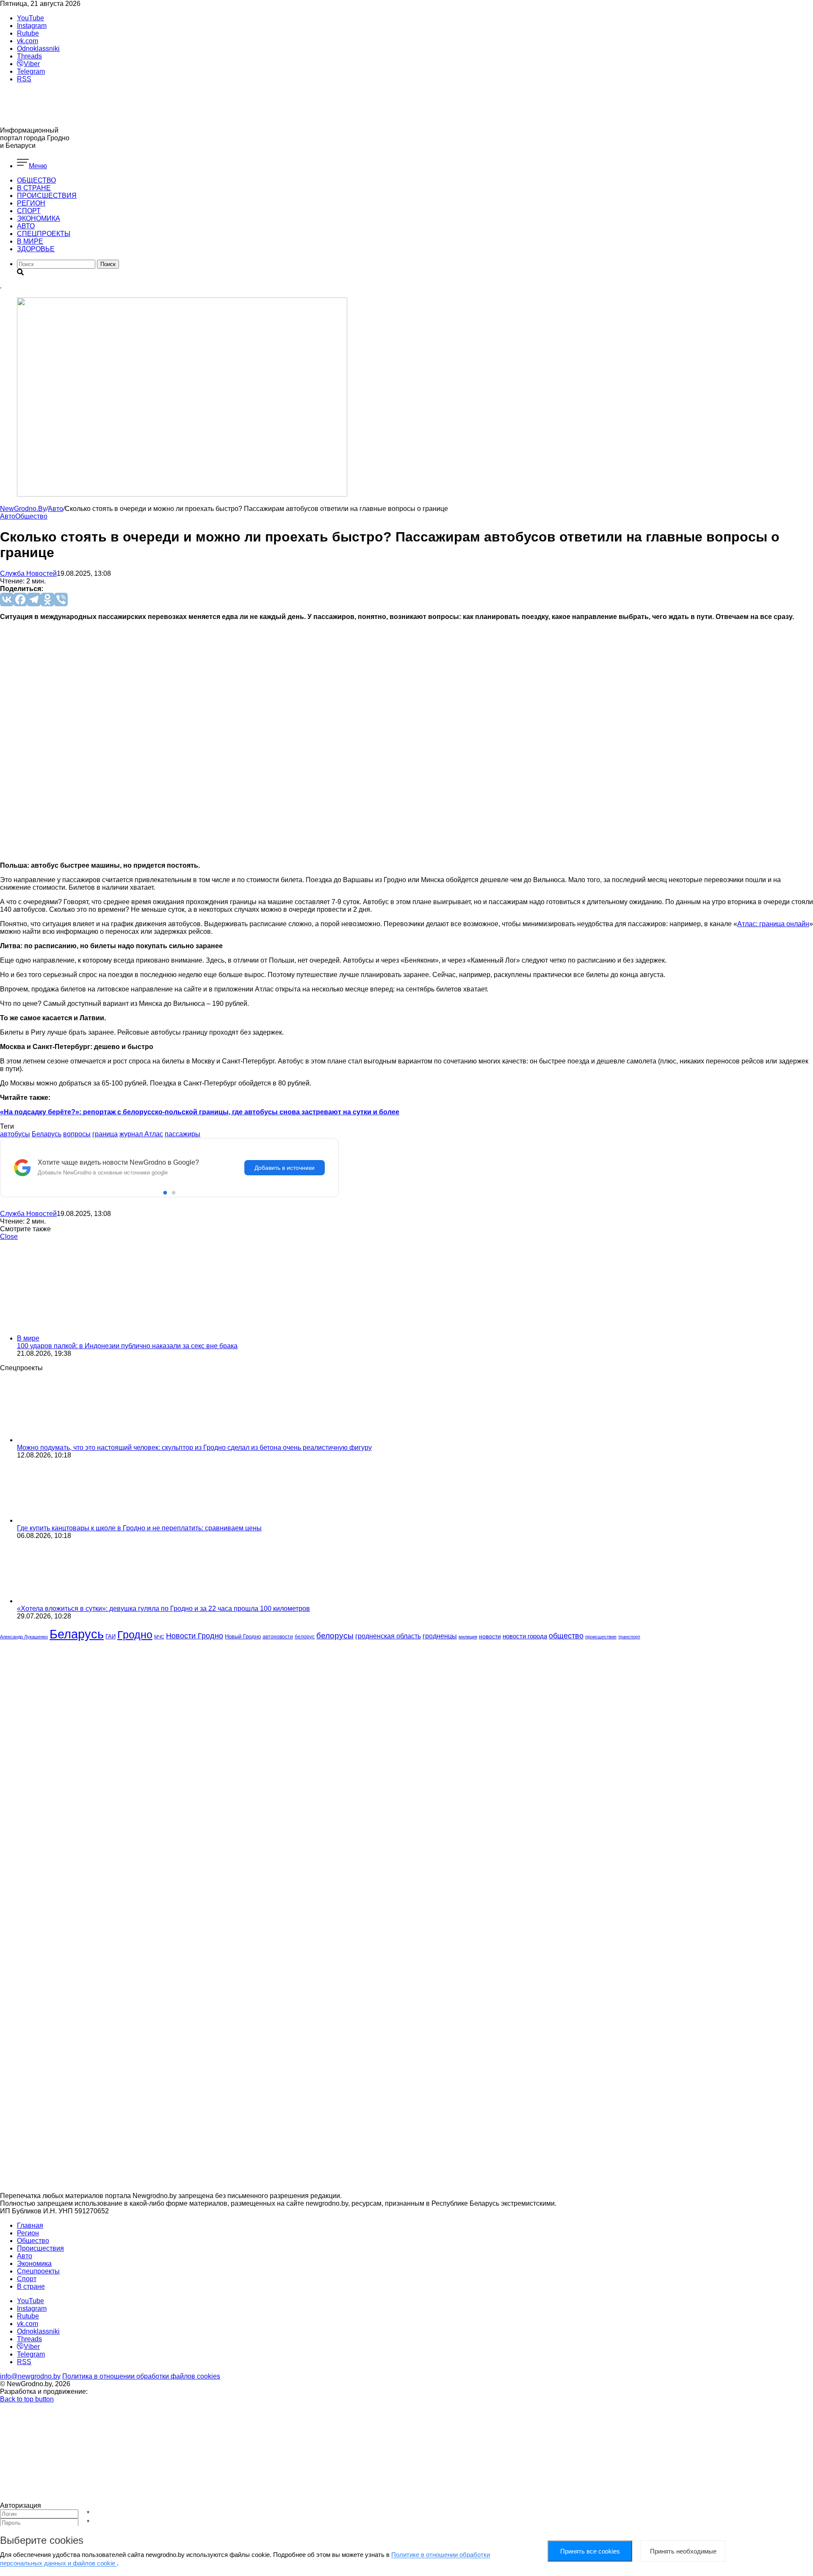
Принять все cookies (590, 2551)
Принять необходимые (683, 2551)
